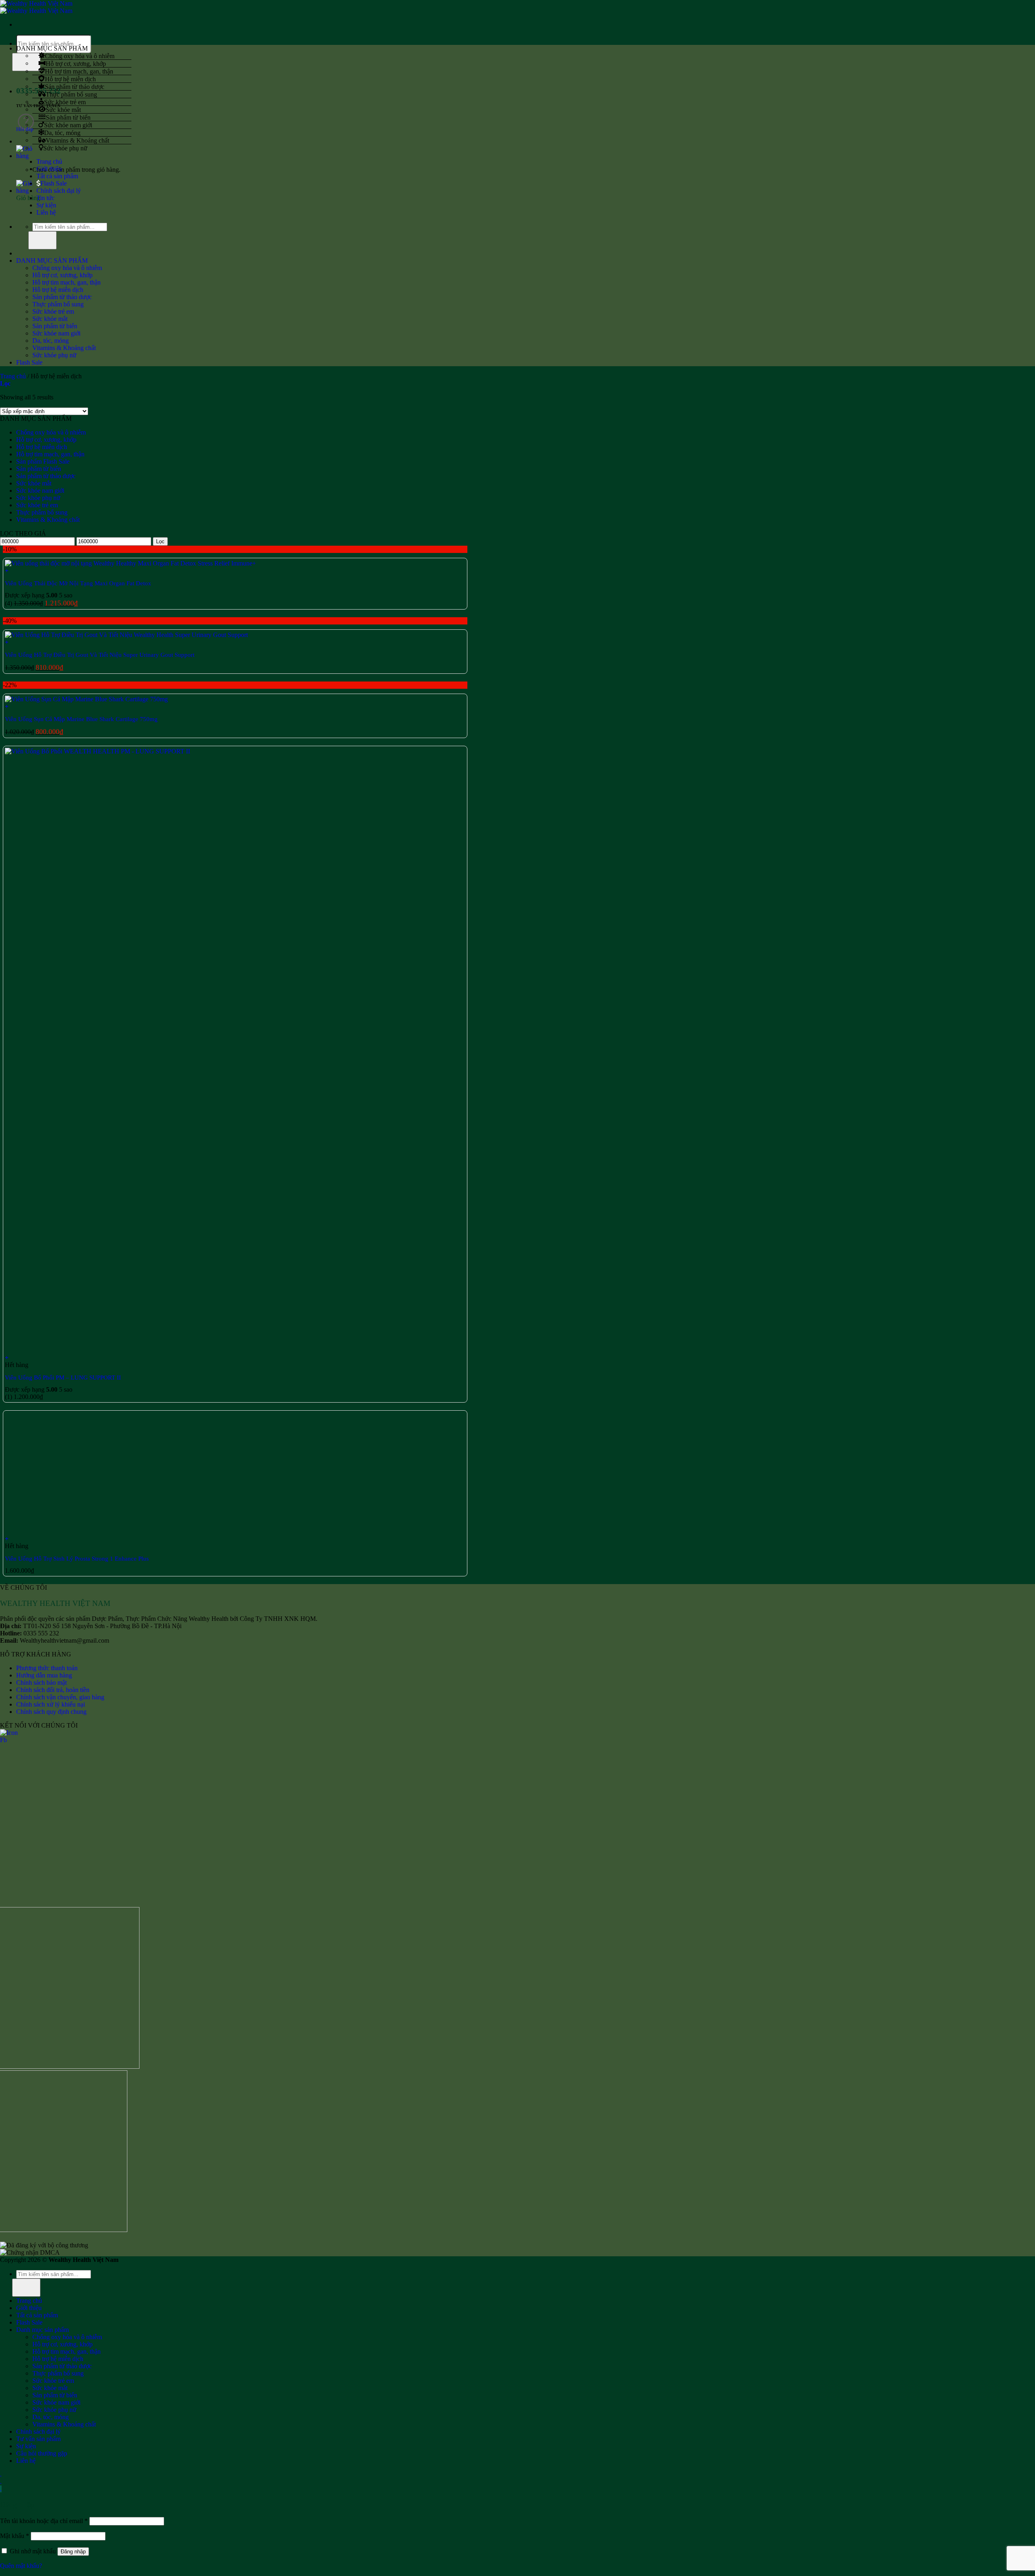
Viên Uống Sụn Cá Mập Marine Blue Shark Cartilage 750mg (81, 719)
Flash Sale (54, 183)
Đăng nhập (73, 2552)
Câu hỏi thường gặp (42, 2453)
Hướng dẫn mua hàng (44, 1675)
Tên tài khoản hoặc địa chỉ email (44, 2521)
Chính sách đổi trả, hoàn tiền (53, 1690)
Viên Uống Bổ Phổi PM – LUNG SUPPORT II (63, 1378)
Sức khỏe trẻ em (65, 102)
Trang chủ (49, 161)
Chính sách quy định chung (51, 1712)
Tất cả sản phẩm (57, 176)
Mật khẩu (15, 2536)
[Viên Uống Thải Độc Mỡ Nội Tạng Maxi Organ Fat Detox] (130, 563)
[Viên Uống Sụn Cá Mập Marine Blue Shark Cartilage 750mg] (86, 699)
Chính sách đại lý (59, 191)
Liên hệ (46, 212)
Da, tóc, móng (62, 132)
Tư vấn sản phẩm (38, 2439)
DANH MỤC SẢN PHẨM (52, 261)
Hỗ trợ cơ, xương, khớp (76, 63)
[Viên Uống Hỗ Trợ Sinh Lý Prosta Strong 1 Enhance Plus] (65, 1531)
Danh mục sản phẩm (42, 2330)
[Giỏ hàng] (25, 156)
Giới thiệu (49, 169)
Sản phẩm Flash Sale (43, 461)
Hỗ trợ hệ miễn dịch (70, 79)
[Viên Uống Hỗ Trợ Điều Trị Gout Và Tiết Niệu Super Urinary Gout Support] (126, 635)
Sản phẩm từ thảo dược (75, 86)
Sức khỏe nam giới (68, 125)
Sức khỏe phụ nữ (65, 148)
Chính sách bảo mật (41, 1683)
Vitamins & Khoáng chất (77, 140)
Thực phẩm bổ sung (71, 94)
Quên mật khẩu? (21, 2566)
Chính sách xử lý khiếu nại (51, 1704)
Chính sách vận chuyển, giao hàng (60, 1697)
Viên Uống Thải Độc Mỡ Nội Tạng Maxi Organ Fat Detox (78, 583)
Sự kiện (46, 205)
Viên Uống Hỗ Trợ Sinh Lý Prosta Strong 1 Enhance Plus (77, 1559)
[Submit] (42, 240)
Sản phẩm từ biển (68, 117)
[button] (235, 571)
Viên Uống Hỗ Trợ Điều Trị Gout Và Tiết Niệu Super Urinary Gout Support (100, 655)
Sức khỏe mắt (63, 109)
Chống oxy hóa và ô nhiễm (80, 56)
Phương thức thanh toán (47, 1668)
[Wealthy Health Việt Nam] (36, 7)
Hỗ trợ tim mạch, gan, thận (79, 71)
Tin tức (45, 198)
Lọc (160, 541)
